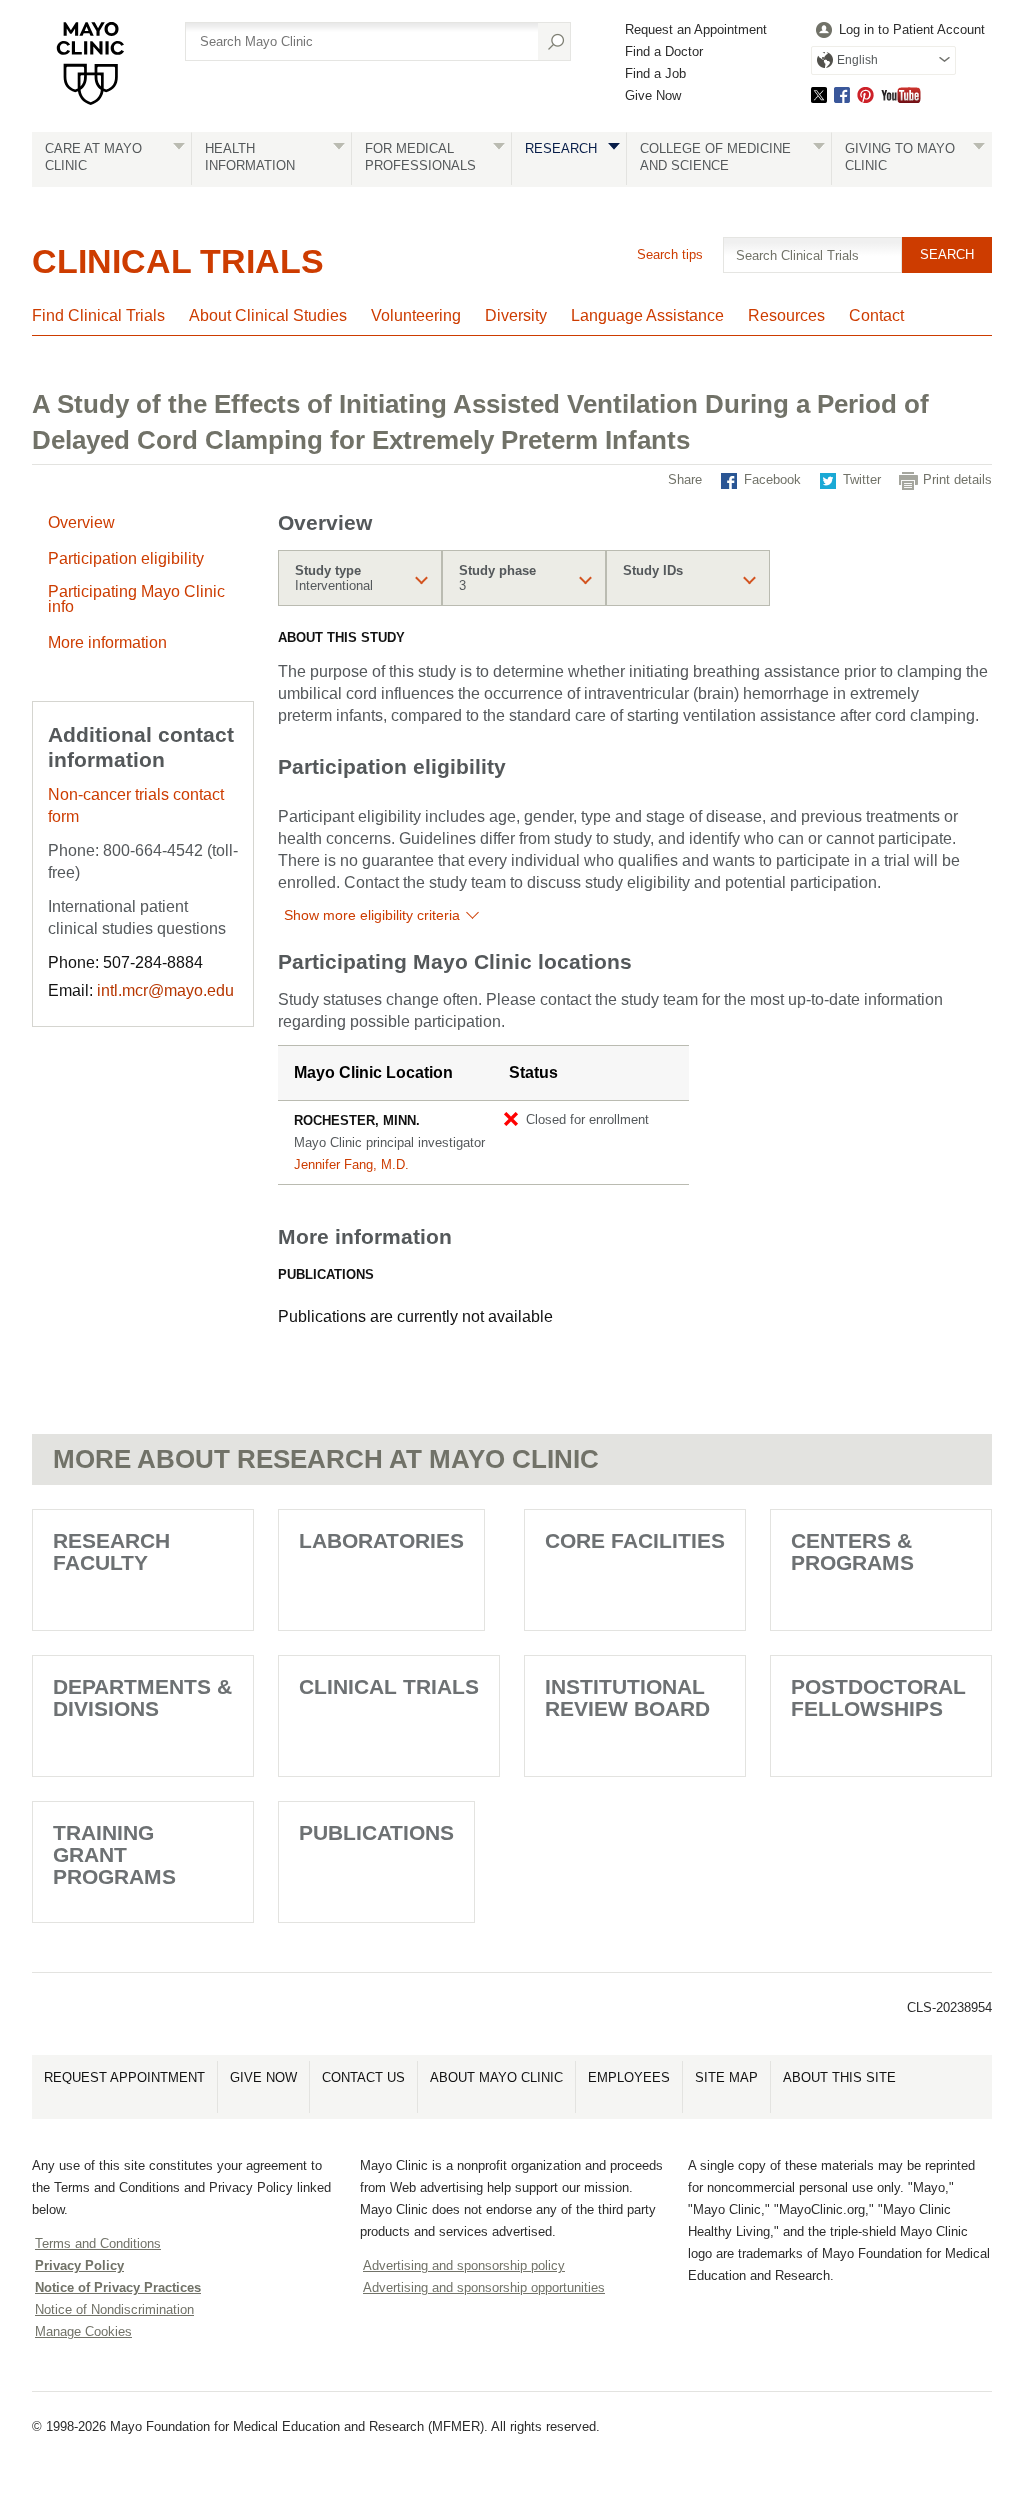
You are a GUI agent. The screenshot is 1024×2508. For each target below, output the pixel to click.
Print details (957, 479)
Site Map (726, 2077)
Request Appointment (124, 2077)
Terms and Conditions (98, 2243)
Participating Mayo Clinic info (136, 599)
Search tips (670, 254)
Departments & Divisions (142, 1697)
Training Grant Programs (114, 1854)
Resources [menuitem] (786, 315)
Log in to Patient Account (912, 29)
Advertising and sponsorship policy (464, 2265)
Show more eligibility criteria (372, 915)
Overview (81, 522)
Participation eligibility (126, 558)
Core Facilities (635, 1540)
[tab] (360, 578)
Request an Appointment (696, 29)
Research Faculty (111, 1551)
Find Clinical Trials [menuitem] (98, 315)
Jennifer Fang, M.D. (351, 1164)
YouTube (901, 94)
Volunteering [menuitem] (416, 315)
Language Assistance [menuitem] (647, 315)
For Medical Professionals (420, 157)
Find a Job (655, 73)
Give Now (653, 95)
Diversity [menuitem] (516, 315)
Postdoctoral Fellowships (878, 1697)
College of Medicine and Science (715, 157)
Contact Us (363, 2077)
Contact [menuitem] (876, 315)
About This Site (839, 2077)
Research (561, 148)
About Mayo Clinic (496, 2077)
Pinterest (865, 94)
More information (107, 642)
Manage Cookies (83, 2331)
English (857, 60)
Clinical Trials (178, 261)
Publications (376, 1832)
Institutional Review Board (627, 1697)
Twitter (819, 94)
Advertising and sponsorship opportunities (484, 2287)
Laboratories (381, 1540)
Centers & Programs (852, 1551)
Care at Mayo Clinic (93, 157)
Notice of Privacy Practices (118, 2287)
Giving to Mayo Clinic (900, 157)
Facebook (842, 94)
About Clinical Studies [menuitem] (268, 315)
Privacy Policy (79, 2265)
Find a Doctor (664, 51)
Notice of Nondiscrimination (114, 2309)
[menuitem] (898, 30)
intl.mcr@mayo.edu (165, 990)
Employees (629, 2077)
